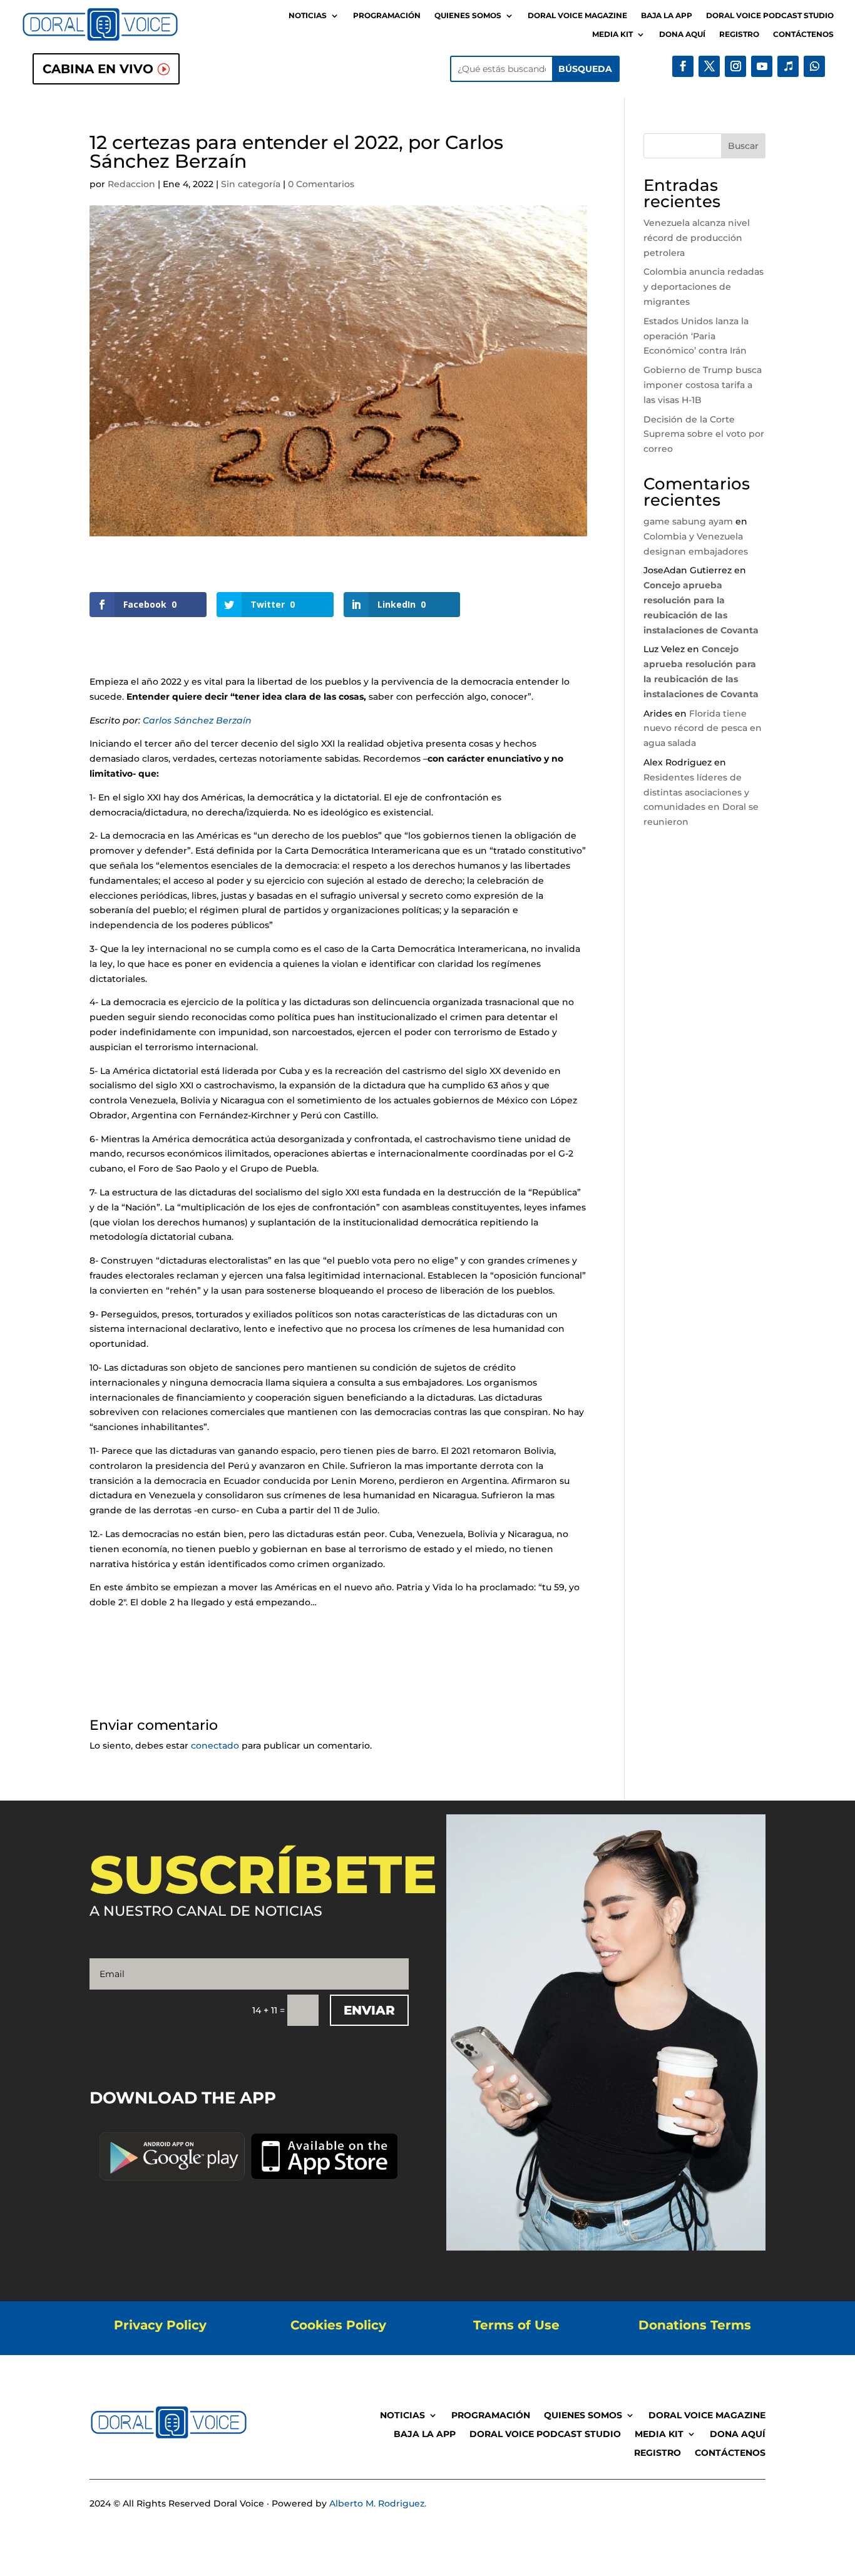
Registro (739, 34)
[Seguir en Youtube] (762, 66)
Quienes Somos (468, 16)
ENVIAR (369, 2010)
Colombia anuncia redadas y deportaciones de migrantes (704, 287)
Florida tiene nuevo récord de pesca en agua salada (703, 728)
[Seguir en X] (709, 66)
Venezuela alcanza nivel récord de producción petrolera (697, 238)
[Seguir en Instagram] (735, 66)
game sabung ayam (688, 521)
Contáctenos (803, 34)
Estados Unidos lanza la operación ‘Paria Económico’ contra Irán (696, 336)
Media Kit (612, 34)
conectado (215, 1745)
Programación (387, 16)
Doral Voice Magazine (577, 16)
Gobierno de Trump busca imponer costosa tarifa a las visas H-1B (703, 385)
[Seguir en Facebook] (683, 66)
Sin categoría (251, 184)
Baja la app (667, 16)
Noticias (308, 16)
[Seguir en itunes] (788, 66)
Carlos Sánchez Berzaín (197, 720)
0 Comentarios (321, 184)
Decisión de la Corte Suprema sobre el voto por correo (704, 434)
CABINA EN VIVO (98, 69)
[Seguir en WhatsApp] (814, 66)
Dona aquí (682, 34)
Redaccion (131, 184)
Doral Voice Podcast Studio (770, 16)
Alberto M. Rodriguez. (378, 2503)
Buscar (743, 146)
